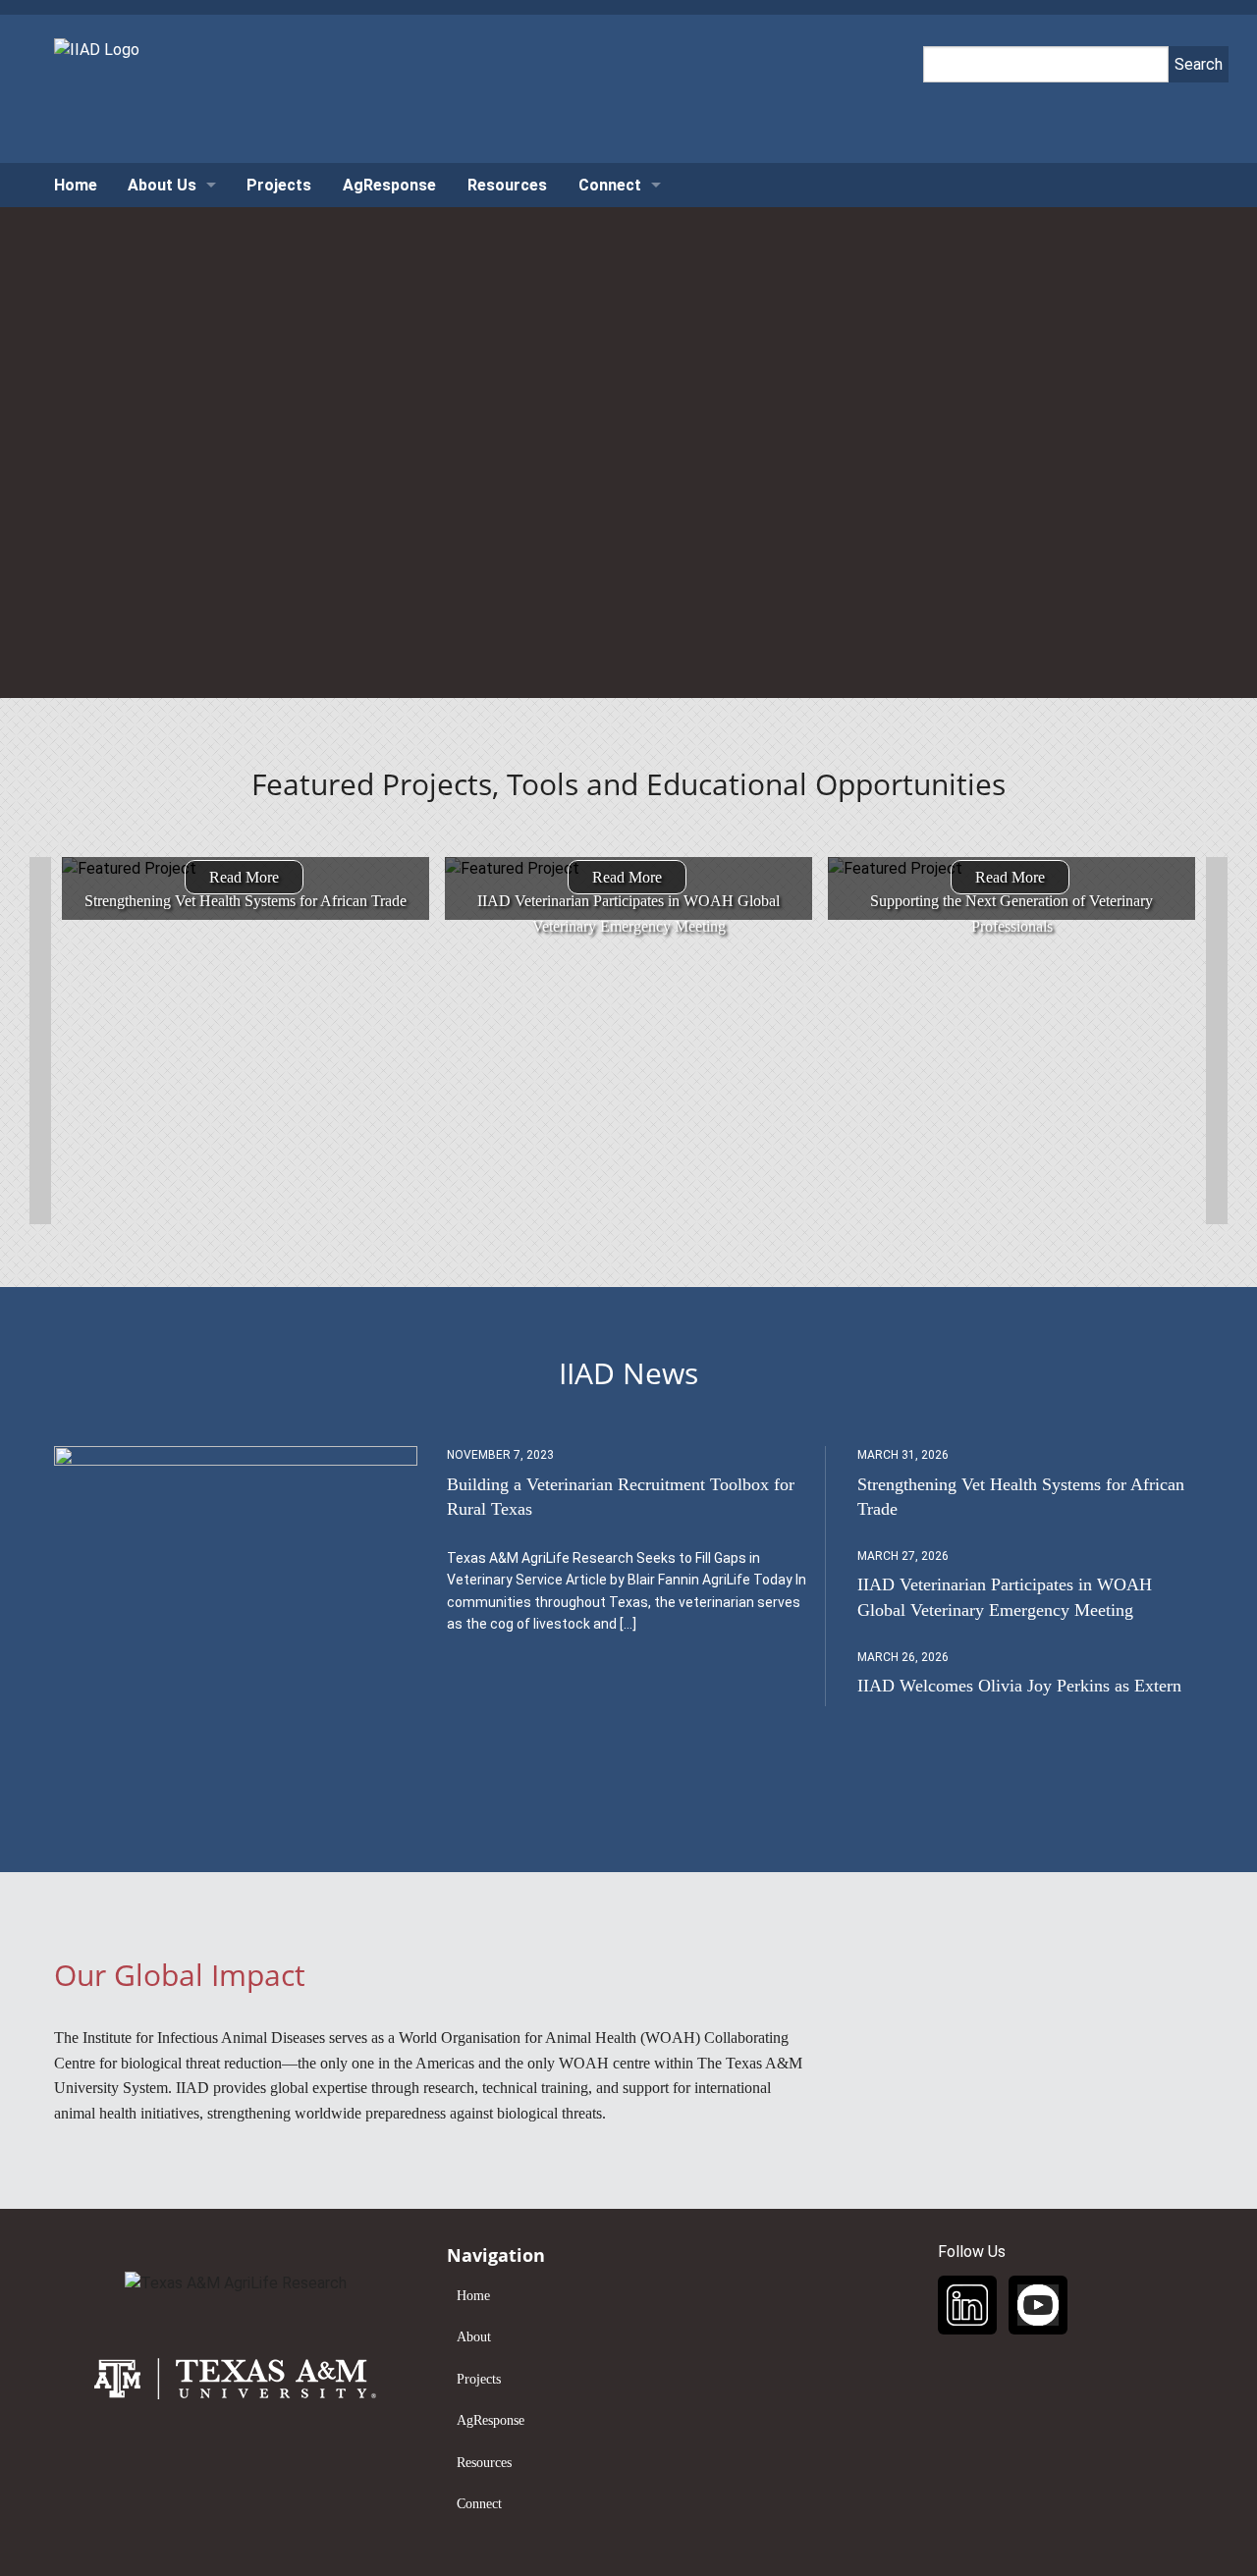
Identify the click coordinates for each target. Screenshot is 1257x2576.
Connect (610, 185)
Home (76, 185)
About (474, 2337)
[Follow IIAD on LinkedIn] (967, 2305)
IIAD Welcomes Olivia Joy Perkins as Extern (1019, 1686)
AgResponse (389, 185)
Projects (279, 185)
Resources (507, 185)
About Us (162, 185)
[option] (246, 869)
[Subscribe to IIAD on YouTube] (1038, 2305)
